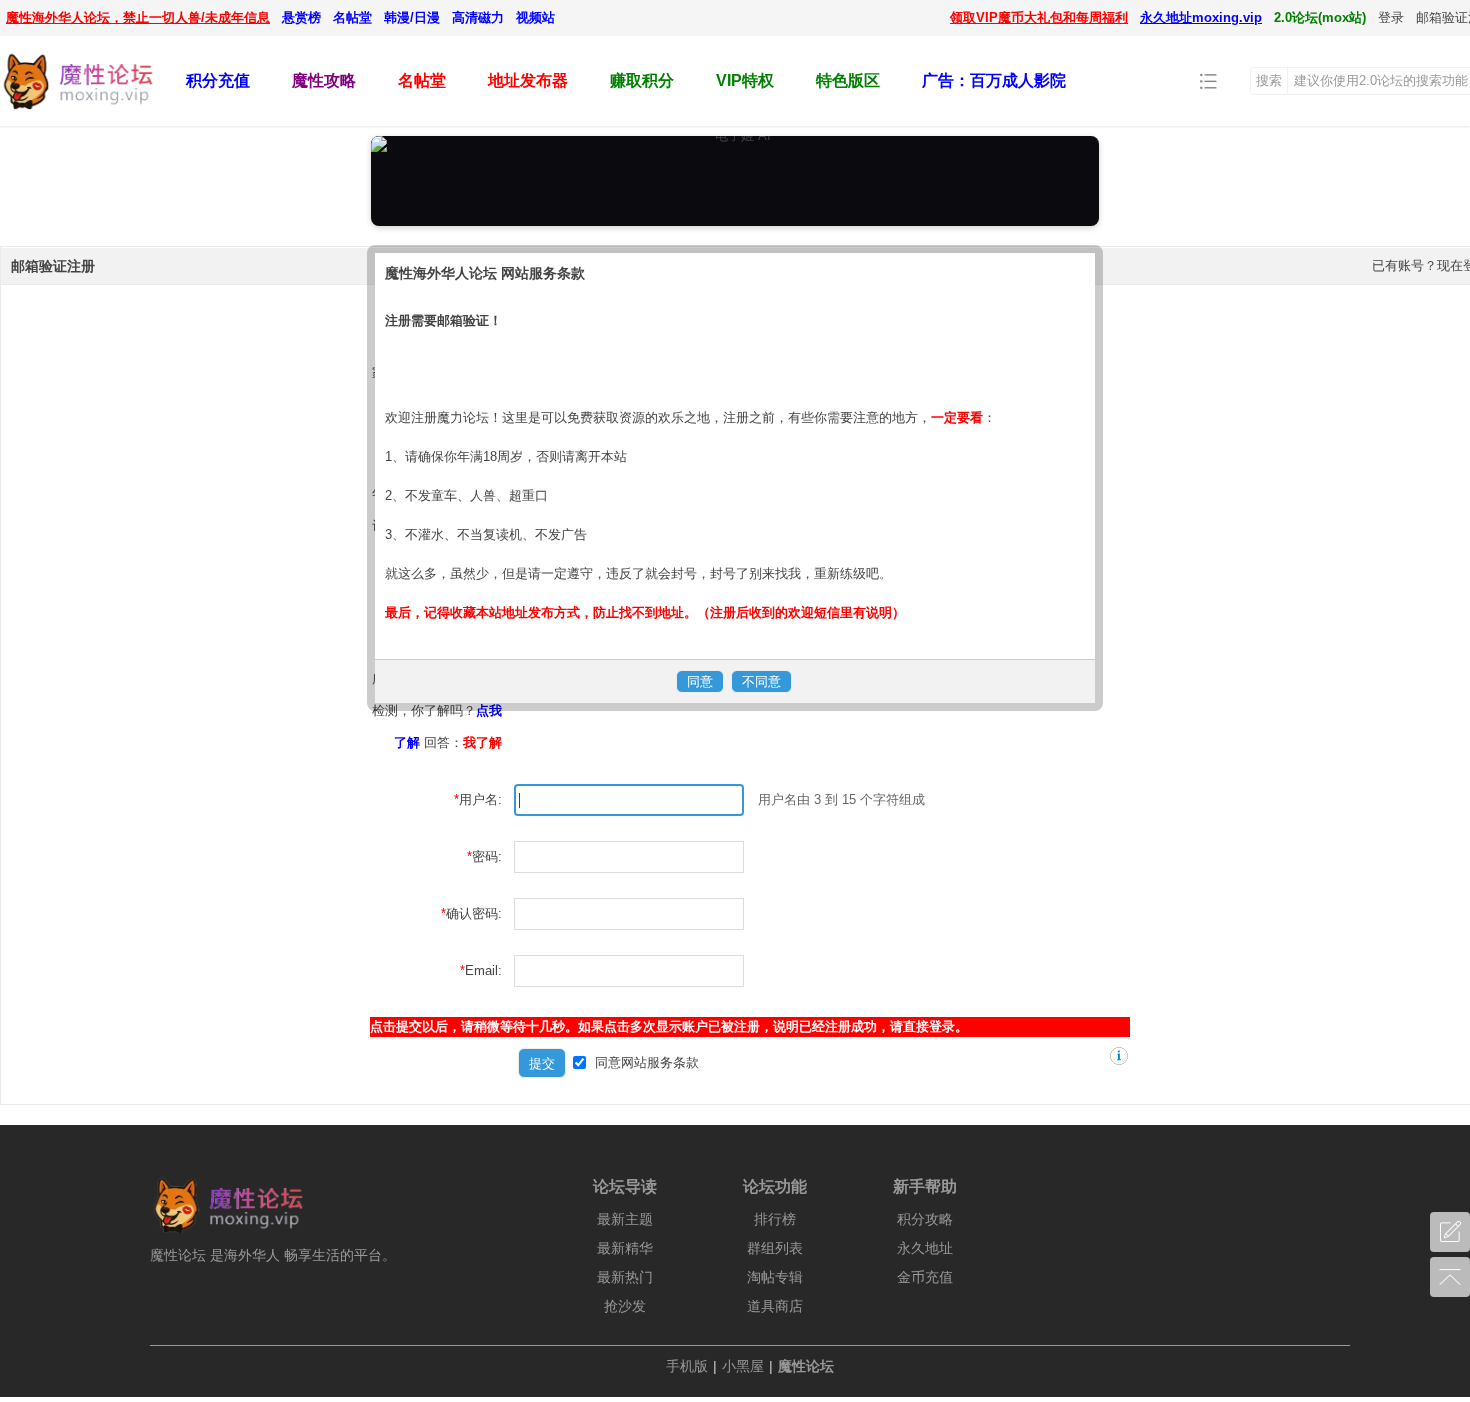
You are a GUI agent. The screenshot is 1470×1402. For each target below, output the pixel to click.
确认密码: (474, 913)
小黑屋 (743, 1366)
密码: (487, 856)
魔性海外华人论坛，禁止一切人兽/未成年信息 (138, 17)
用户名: (480, 799)
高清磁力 (478, 17)
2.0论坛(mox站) (1320, 17)
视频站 (535, 17)
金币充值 (925, 1277)
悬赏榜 (301, 17)
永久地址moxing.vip (1201, 17)
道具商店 (775, 1306)
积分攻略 (925, 1219)
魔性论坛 (806, 1366)
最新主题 (625, 1219)
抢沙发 (625, 1306)
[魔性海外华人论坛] (77, 111)
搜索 (1269, 80)
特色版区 (848, 80)
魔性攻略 (324, 80)
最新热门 (625, 1277)
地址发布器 (528, 80)
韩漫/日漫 (412, 17)
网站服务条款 (660, 1062)
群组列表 (775, 1248)
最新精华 (625, 1248)
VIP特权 (745, 80)
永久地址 (925, 1248)
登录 (1391, 17)
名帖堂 (352, 17)
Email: (483, 970)
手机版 (687, 1366)
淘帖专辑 (775, 1277)
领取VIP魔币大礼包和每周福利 (1039, 17)
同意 (647, 1062)
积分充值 (218, 80)
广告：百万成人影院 (994, 80)
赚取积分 (642, 80)
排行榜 (775, 1219)
